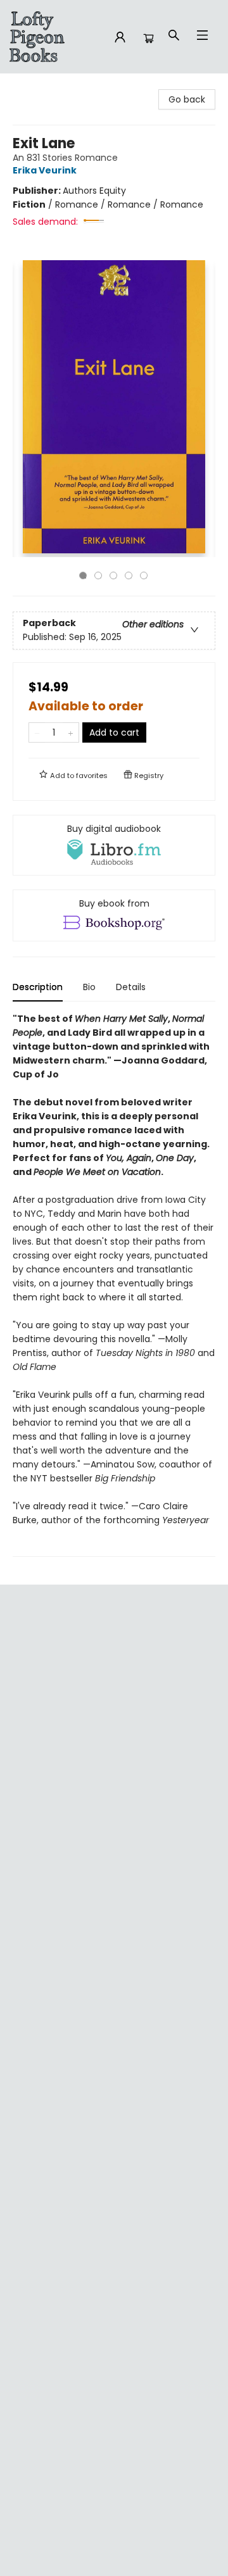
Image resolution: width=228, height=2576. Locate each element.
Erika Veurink (45, 170)
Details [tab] (131, 987)
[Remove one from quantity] (37, 732)
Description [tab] (38, 987)
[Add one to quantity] (71, 732)
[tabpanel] (114, 1284)
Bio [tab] (89, 987)
